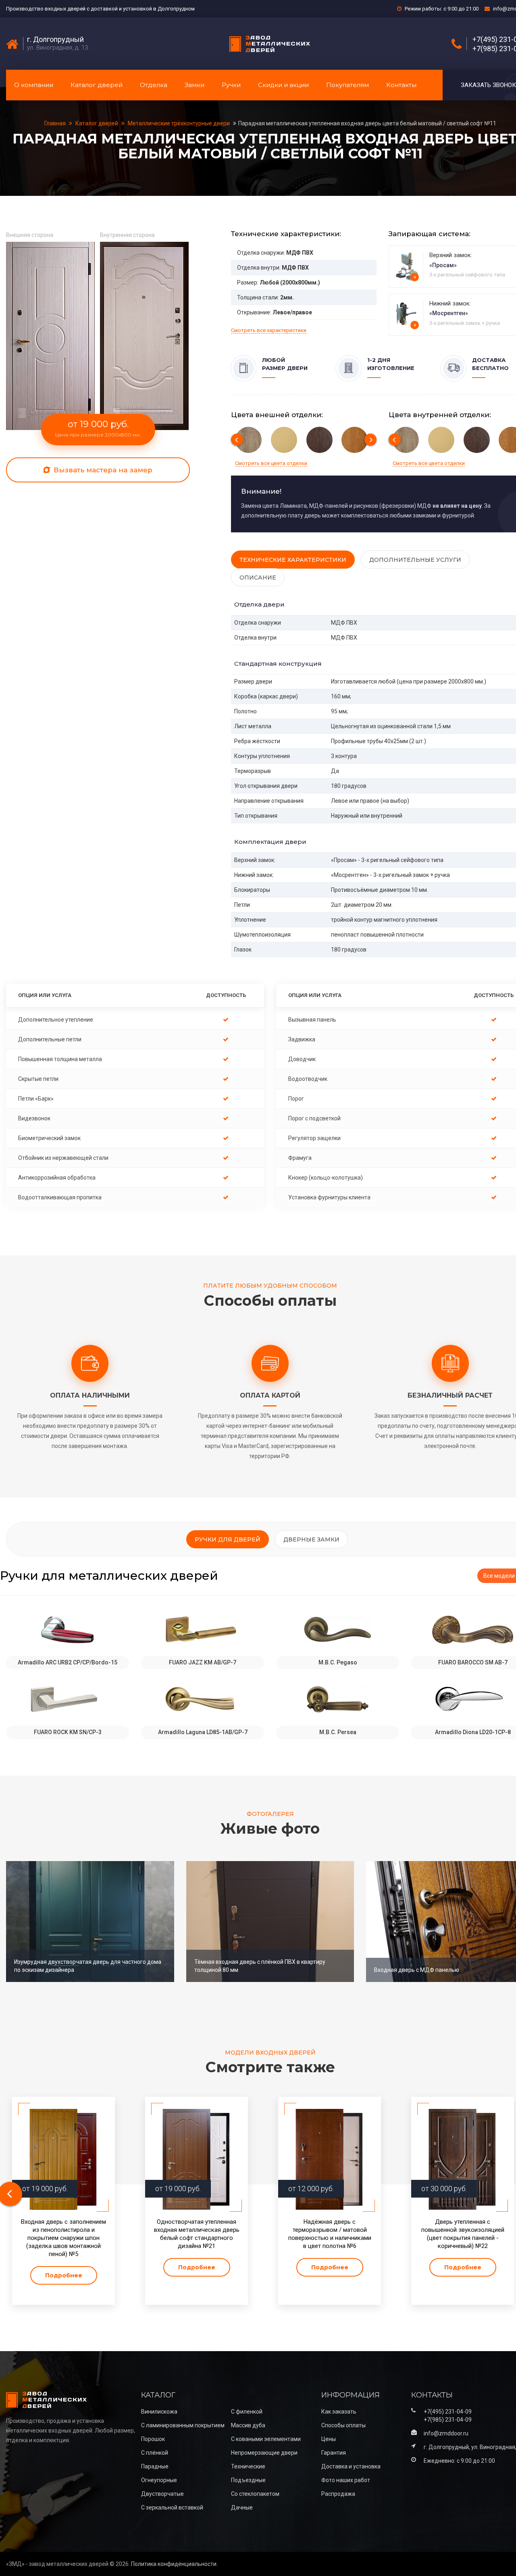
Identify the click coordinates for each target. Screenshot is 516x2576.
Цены (329, 2439)
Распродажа (338, 2494)
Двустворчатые (162, 2494)
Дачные (242, 2507)
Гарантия (334, 2453)
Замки (195, 85)
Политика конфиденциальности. (174, 2564)
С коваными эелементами (266, 2439)
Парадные (155, 2466)
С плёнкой (155, 2453)
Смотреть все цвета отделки (271, 463)
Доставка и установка (351, 2466)
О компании (34, 85)
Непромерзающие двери (264, 2453)
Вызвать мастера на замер (102, 470)
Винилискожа (159, 2412)
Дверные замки (311, 1539)
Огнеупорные (159, 2480)
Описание (258, 578)
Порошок (153, 2439)
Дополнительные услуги (415, 560)
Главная (56, 123)
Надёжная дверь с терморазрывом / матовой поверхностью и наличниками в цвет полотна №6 (330, 2234)
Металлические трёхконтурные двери (179, 123)
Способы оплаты (343, 2425)
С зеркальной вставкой (172, 2507)
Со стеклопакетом (255, 2494)
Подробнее (64, 2275)
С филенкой (247, 2412)
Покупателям (347, 85)
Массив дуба (248, 2425)
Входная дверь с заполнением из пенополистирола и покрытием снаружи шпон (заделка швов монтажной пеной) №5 (63, 2238)
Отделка (154, 85)
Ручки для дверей (228, 1539)
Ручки (231, 85)
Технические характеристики (293, 560)
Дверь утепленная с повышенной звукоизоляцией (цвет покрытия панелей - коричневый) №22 (463, 2234)
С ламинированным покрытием (183, 2425)
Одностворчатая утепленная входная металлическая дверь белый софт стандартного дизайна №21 (197, 2234)
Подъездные (248, 2480)
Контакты (401, 85)
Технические (248, 2466)
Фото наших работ (346, 2480)
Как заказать (339, 2412)
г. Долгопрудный (55, 39)
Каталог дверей (97, 85)
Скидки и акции (283, 85)
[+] (407, 266)
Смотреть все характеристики (269, 330)
